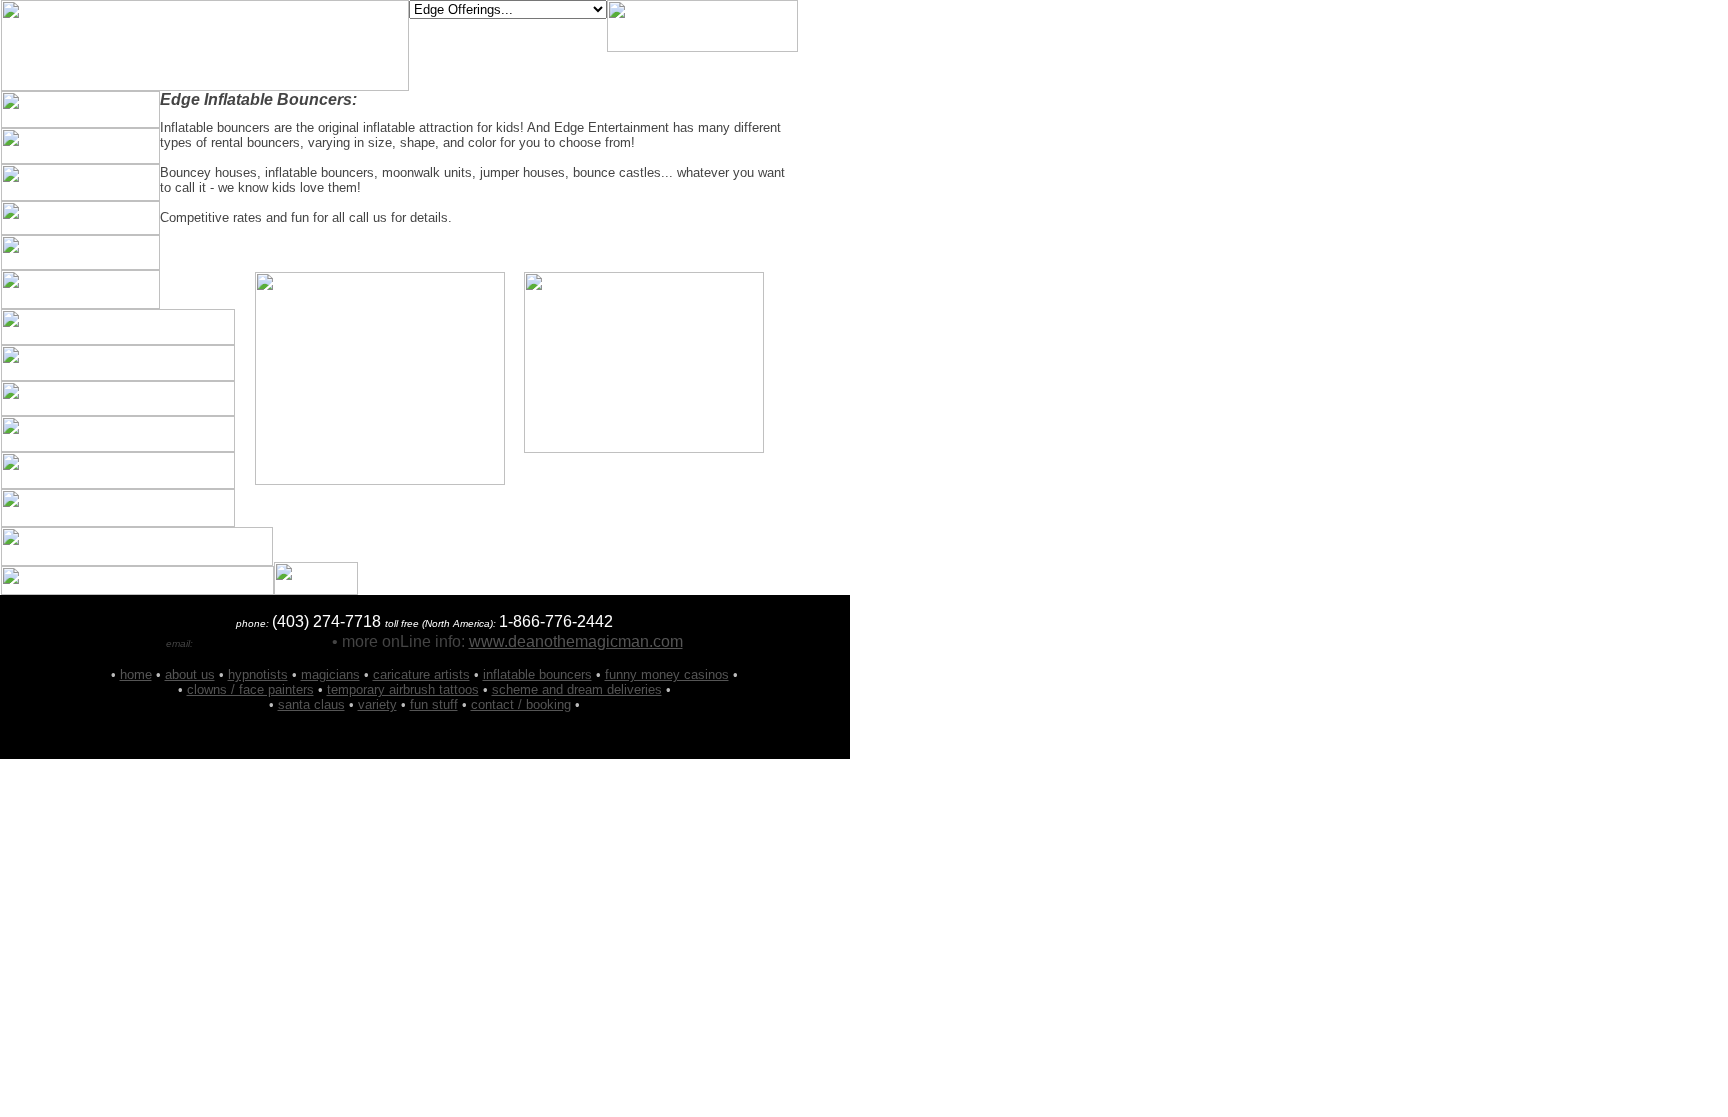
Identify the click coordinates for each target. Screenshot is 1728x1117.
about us (190, 674)
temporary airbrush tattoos (403, 689)
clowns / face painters (250, 689)
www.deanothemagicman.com (576, 641)
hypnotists (258, 674)
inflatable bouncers (537, 674)
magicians (330, 674)
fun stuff (434, 704)
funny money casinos (667, 674)
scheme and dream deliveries (577, 689)
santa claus (311, 704)
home (136, 674)
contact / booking (521, 704)
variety (377, 704)
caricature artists (421, 674)
